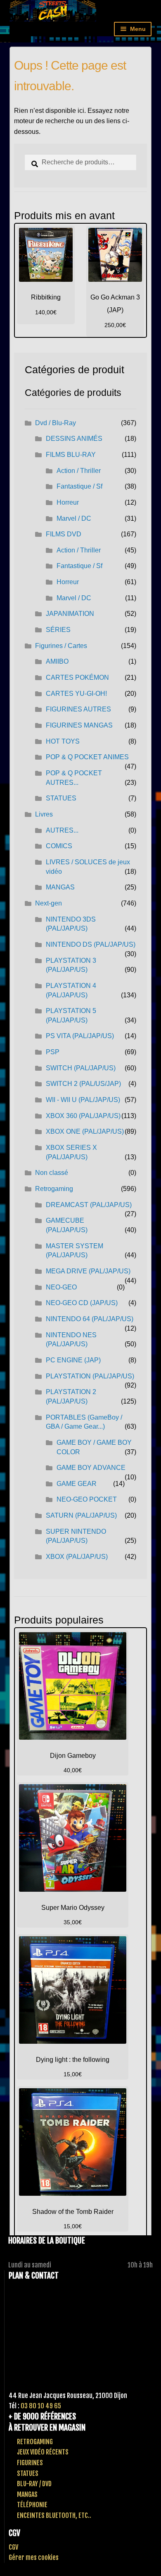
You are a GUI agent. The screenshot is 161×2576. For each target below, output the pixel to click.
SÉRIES (58, 630)
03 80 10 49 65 (41, 2406)
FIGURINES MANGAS (79, 725)
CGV (13, 2547)
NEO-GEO (61, 1287)
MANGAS (60, 887)
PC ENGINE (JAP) (73, 1360)
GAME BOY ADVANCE (91, 1468)
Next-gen (49, 903)
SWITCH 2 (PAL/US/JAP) (83, 1084)
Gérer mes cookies (34, 2557)
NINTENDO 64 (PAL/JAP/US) (90, 1319)
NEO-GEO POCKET (87, 1499)
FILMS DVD (64, 534)
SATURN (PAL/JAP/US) (81, 1515)
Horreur (68, 502)
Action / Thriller (79, 471)
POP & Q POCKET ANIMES (87, 757)
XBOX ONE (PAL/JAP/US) (85, 1131)
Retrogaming (54, 1189)
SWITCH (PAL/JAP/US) (81, 1068)
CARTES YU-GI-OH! (76, 694)
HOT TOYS (63, 741)
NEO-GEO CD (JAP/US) (82, 1303)
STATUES (61, 798)
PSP (53, 1052)
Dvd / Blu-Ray (56, 423)
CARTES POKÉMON (77, 677)
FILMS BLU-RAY (71, 455)
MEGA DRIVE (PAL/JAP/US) (88, 1271)
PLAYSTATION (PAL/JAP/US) (90, 1376)
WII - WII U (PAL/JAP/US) (83, 1100)
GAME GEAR (77, 1484)
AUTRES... (62, 830)
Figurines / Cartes (61, 646)
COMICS (59, 846)
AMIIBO (57, 661)
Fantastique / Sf (79, 486)
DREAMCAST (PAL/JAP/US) (89, 1205)
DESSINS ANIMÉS (74, 439)
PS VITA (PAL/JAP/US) (80, 1036)
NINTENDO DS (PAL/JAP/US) (91, 944)
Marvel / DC (74, 518)
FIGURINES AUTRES (78, 709)
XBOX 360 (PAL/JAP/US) (83, 1116)
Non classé (52, 1173)
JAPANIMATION (70, 614)
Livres (44, 814)
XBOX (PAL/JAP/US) (77, 1557)
